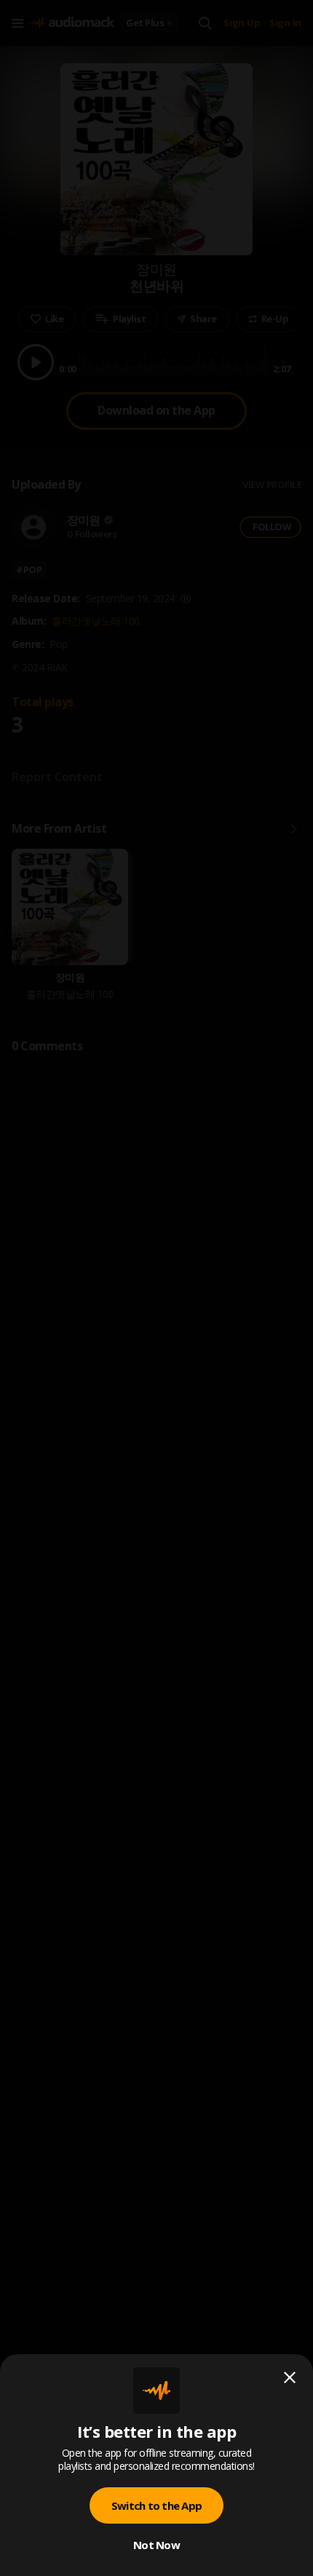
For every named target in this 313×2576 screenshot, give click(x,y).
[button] (156, 1288)
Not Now (156, 2545)
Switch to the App (156, 2505)
